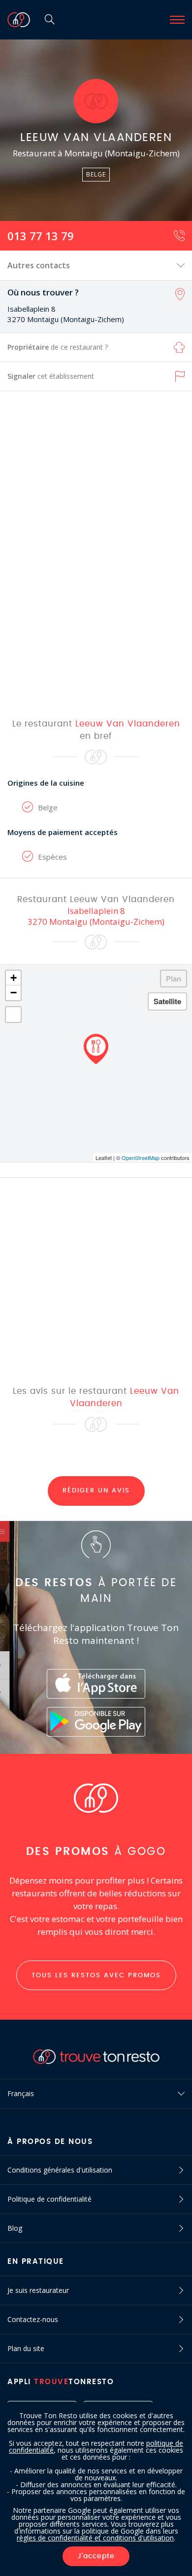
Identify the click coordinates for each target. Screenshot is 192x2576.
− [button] (14, 993)
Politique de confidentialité (49, 2199)
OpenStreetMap (141, 1158)
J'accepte (96, 2556)
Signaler (51, 376)
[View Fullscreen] (13, 1015)
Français (21, 2093)
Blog (15, 2228)
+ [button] (14, 978)
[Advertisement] (96, 554)
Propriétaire (58, 347)
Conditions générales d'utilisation (60, 2170)
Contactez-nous (33, 2319)
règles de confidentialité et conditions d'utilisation (95, 2538)
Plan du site (26, 2348)
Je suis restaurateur (38, 2290)
